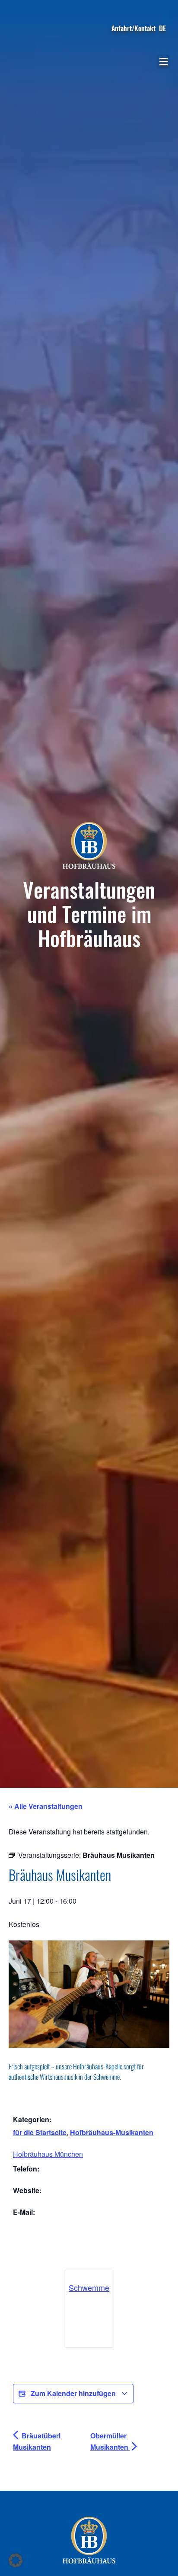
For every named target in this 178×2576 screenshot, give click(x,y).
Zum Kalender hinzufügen (73, 2393)
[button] (163, 62)
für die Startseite (40, 2132)
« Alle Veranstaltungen (46, 1806)
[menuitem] (162, 28)
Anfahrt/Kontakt (133, 28)
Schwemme (89, 2287)
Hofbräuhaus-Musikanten (112, 2132)
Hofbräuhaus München (48, 2154)
